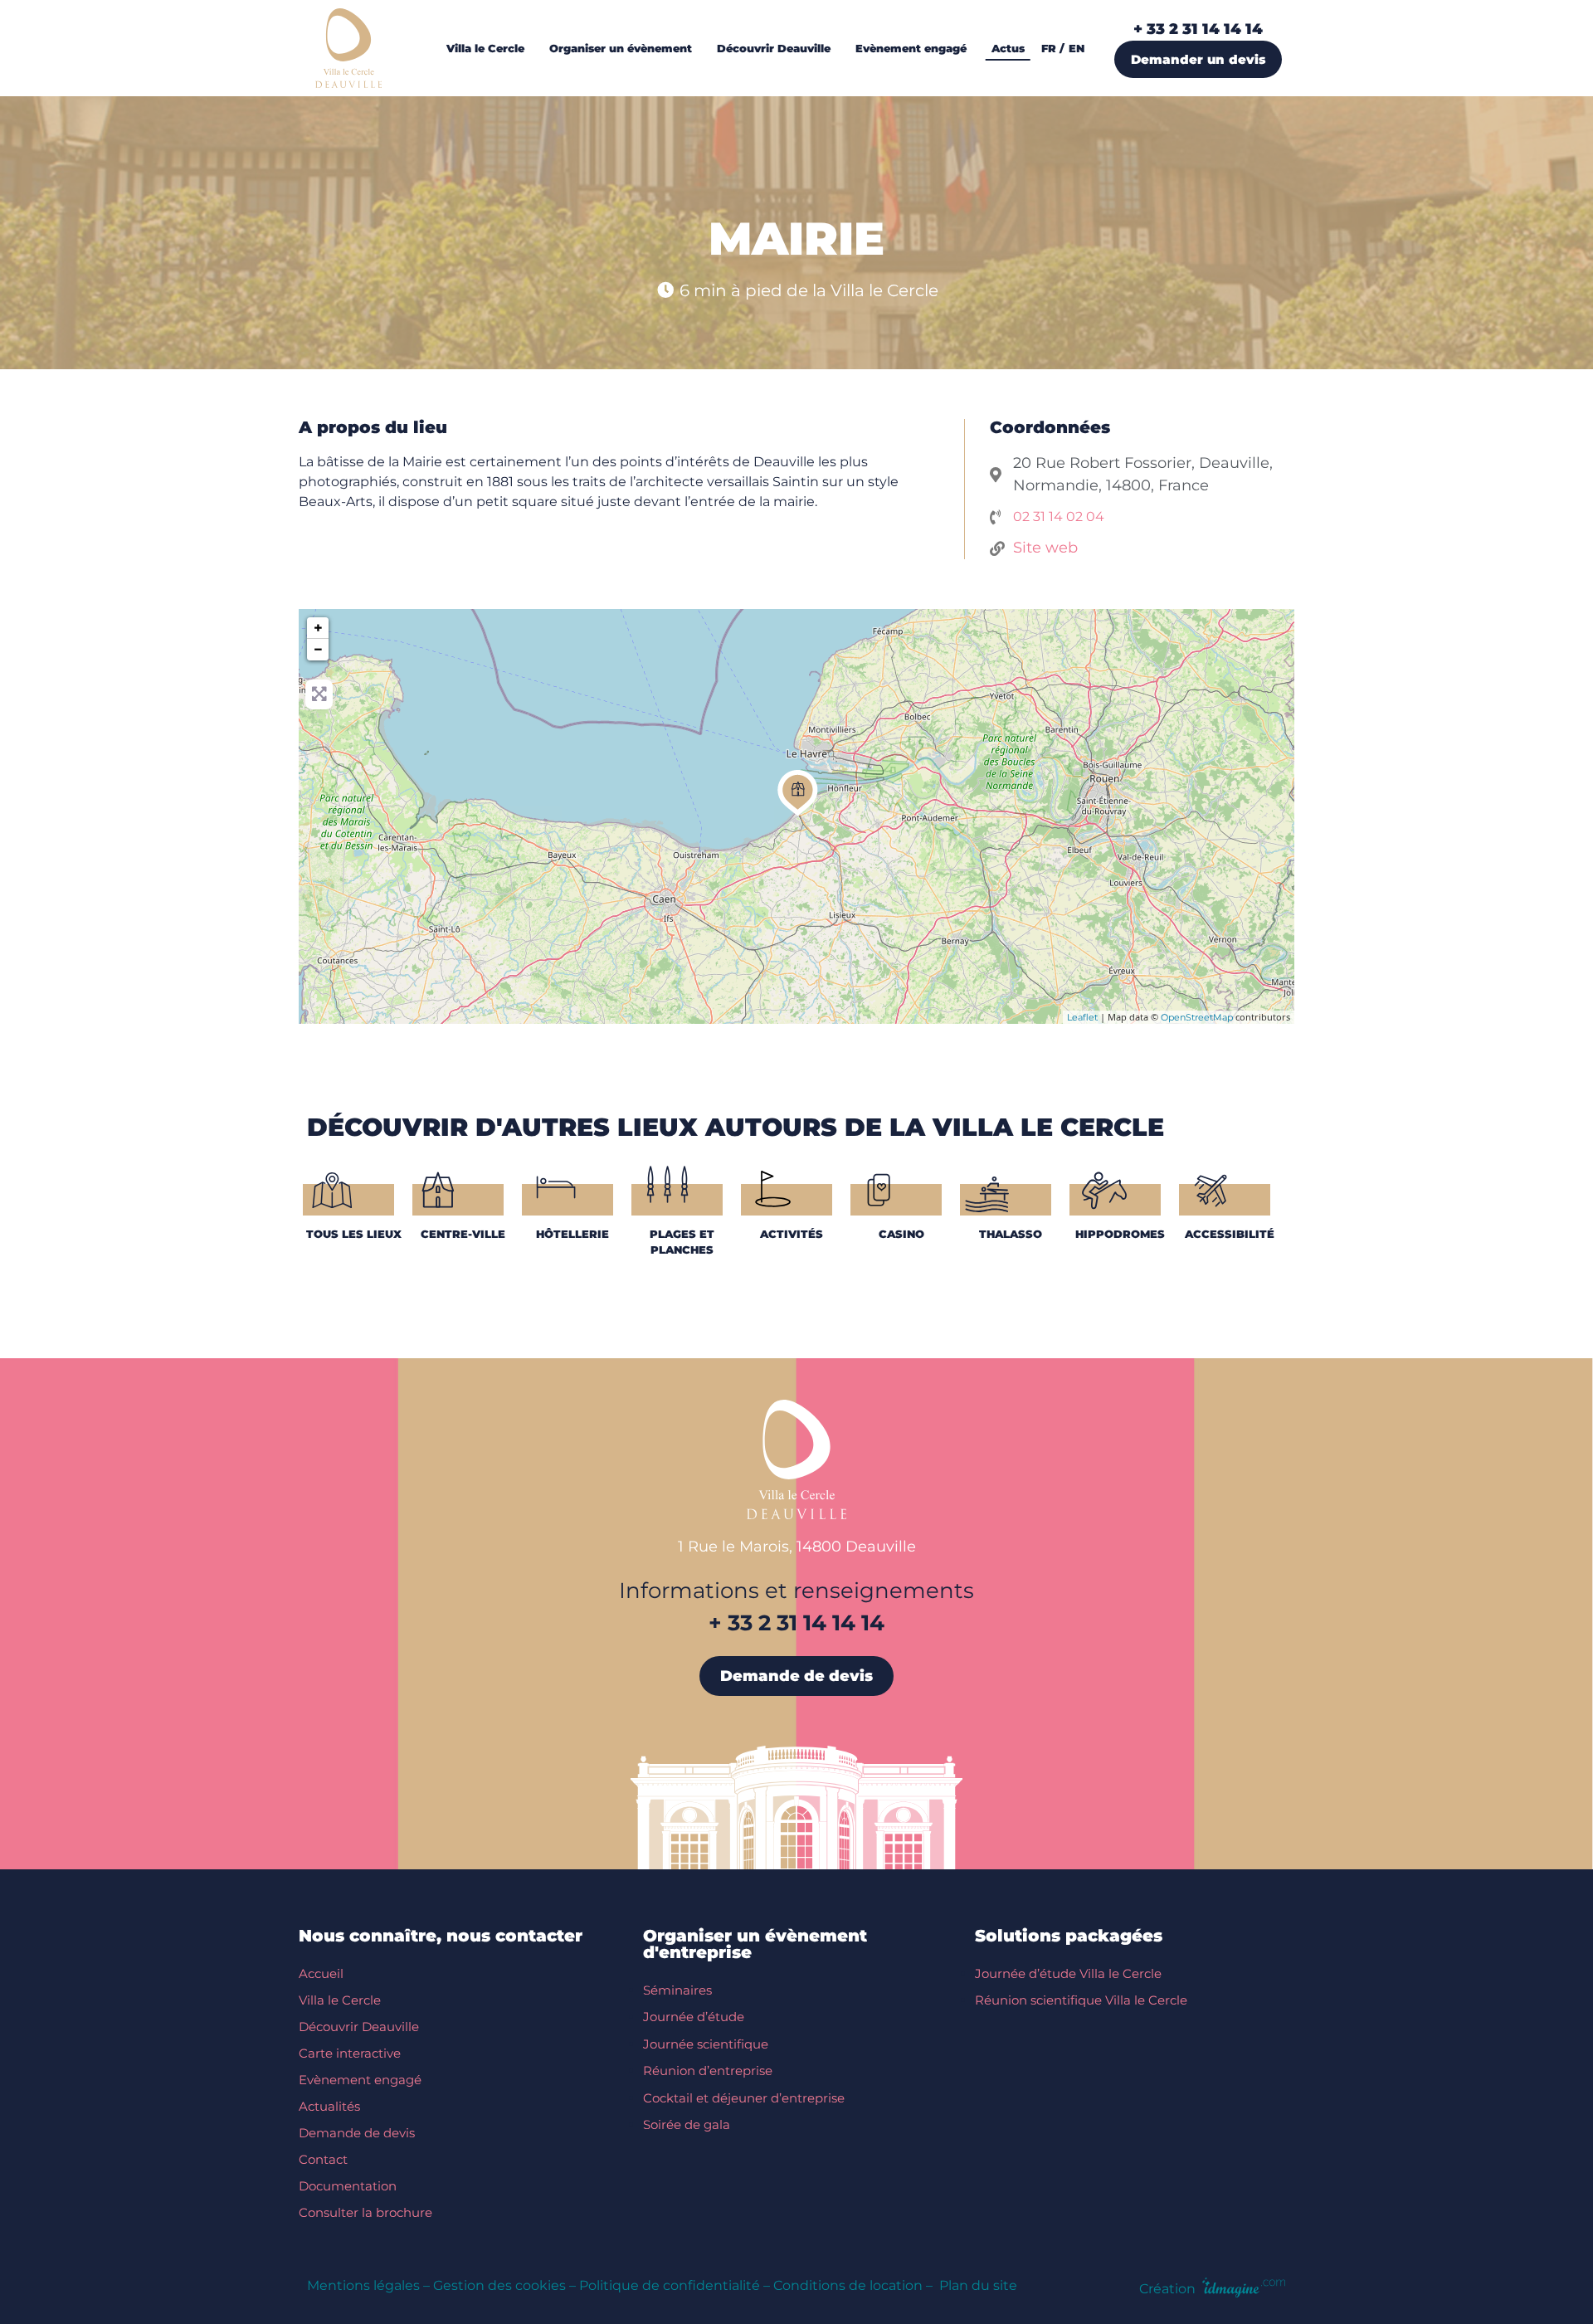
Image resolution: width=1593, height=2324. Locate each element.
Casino (901, 1234)
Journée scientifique (706, 2044)
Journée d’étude (694, 2017)
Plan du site (978, 2285)
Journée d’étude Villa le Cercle (1068, 1973)
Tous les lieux (354, 1234)
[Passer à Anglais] (1081, 48)
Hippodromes (1120, 1234)
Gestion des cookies (499, 2285)
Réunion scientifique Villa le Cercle (1081, 2000)
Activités (792, 1234)
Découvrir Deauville (359, 2027)
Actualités (329, 2106)
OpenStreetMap (1197, 1017)
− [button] (318, 650)
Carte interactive (350, 2053)
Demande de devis (357, 2133)
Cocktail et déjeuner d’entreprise (744, 2098)
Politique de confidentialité (670, 2285)
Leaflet (1082, 1017)
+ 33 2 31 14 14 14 (1198, 29)
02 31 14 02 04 (1059, 516)
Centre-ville (463, 1234)
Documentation (348, 2186)
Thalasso (1011, 1234)
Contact (323, 2159)
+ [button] (318, 628)
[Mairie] (798, 793)
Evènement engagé (360, 2080)
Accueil (321, 1973)
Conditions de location (848, 2285)
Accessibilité (1230, 1234)
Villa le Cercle (340, 2000)
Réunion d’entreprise (708, 2071)
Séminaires (677, 1990)
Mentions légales (363, 2285)
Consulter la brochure (365, 2212)
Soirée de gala (687, 2124)
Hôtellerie (572, 1234)
